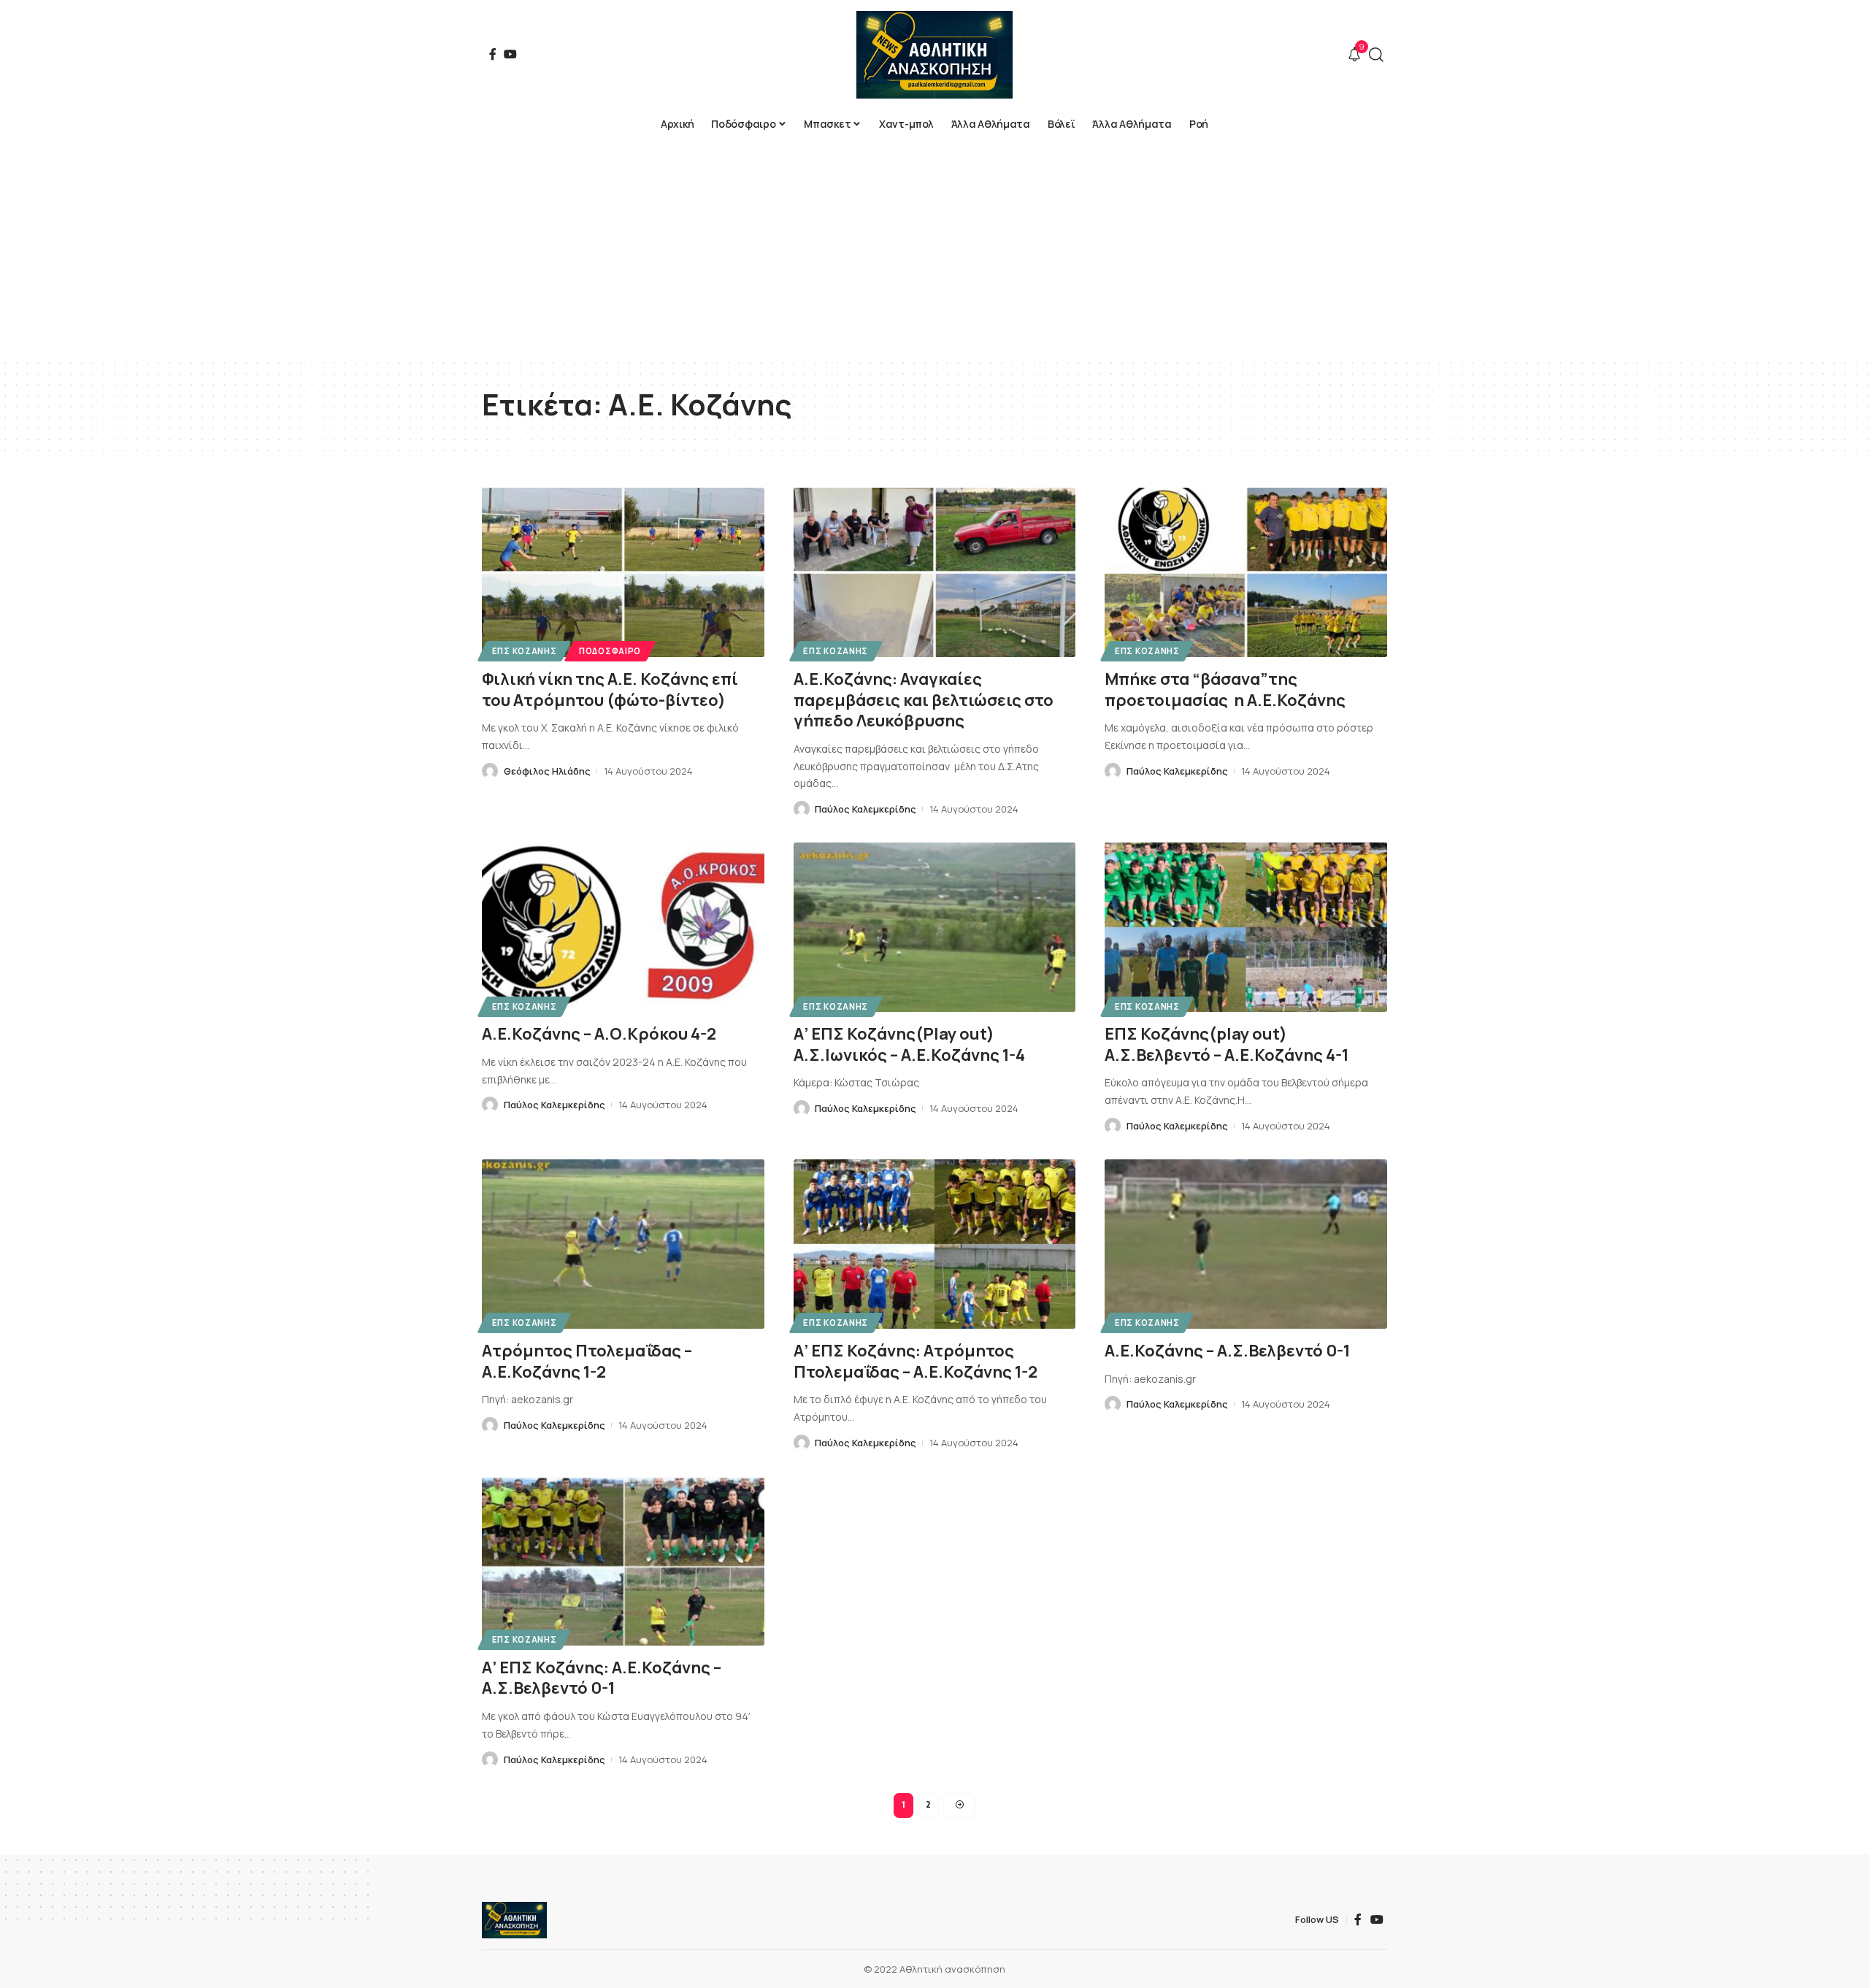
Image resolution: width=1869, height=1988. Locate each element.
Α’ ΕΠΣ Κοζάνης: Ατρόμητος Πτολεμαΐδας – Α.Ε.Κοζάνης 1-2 (916, 1361)
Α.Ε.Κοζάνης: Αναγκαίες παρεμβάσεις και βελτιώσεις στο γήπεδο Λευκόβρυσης (924, 700)
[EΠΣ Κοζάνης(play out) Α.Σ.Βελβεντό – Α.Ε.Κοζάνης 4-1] (1246, 927)
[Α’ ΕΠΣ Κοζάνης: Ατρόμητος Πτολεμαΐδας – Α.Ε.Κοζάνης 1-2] (935, 1244)
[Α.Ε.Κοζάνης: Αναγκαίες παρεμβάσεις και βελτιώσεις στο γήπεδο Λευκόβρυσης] (935, 572)
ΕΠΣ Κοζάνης (525, 651)
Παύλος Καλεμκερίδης (866, 809)
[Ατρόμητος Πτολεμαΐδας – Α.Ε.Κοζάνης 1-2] (623, 1244)
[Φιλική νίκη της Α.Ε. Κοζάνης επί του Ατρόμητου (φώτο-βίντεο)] (623, 572)
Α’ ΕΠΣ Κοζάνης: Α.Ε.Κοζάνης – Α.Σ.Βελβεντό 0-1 (602, 1678)
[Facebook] (493, 54)
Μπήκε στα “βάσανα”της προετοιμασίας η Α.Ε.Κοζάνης (1225, 690)
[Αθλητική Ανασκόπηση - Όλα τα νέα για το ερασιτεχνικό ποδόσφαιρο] (934, 55)
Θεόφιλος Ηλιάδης (547, 771)
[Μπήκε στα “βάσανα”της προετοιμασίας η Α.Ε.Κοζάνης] (1246, 572)
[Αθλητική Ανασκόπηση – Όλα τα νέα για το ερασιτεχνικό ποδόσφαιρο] (514, 1920)
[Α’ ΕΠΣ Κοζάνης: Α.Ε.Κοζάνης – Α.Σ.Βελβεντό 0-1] (623, 1561)
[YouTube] (510, 54)
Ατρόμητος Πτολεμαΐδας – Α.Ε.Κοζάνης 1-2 (587, 1361)
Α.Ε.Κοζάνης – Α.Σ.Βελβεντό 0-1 (1227, 1351)
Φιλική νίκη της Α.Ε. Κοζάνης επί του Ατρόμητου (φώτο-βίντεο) (610, 690)
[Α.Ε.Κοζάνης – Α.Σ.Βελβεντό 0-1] (1246, 1244)
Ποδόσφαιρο (610, 651)
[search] (1376, 55)
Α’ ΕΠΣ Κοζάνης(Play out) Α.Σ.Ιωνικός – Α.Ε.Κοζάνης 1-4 (909, 1044)
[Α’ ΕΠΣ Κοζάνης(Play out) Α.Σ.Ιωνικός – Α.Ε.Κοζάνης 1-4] (935, 927)
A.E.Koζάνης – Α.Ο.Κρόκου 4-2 (599, 1034)
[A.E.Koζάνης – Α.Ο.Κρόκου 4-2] (623, 927)
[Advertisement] (934, 248)
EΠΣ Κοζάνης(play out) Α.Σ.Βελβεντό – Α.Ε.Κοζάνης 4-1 (1227, 1044)
